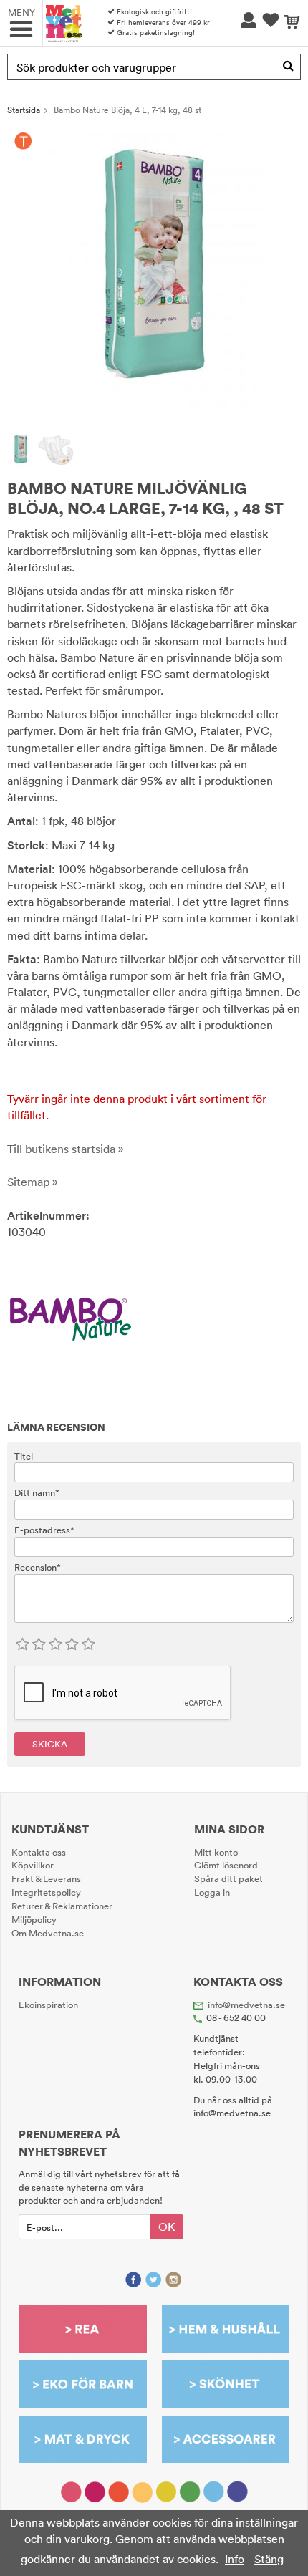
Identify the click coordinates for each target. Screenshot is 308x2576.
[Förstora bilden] (154, 274)
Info (235, 2559)
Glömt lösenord (226, 1865)
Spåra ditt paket (228, 1878)
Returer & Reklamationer (62, 1906)
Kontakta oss (39, 1852)
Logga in (212, 1892)
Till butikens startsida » (66, 1149)
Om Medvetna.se (48, 1933)
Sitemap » (33, 1182)
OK (167, 2227)
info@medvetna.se (246, 2005)
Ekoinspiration (48, 2005)
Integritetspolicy (46, 1892)
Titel (24, 1456)
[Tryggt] (23, 141)
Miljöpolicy (34, 1919)
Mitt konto (216, 1852)
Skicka (50, 1744)
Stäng (269, 2559)
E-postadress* (44, 1530)
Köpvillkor (33, 1865)
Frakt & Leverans (46, 1878)
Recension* (38, 1567)
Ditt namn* (37, 1492)
